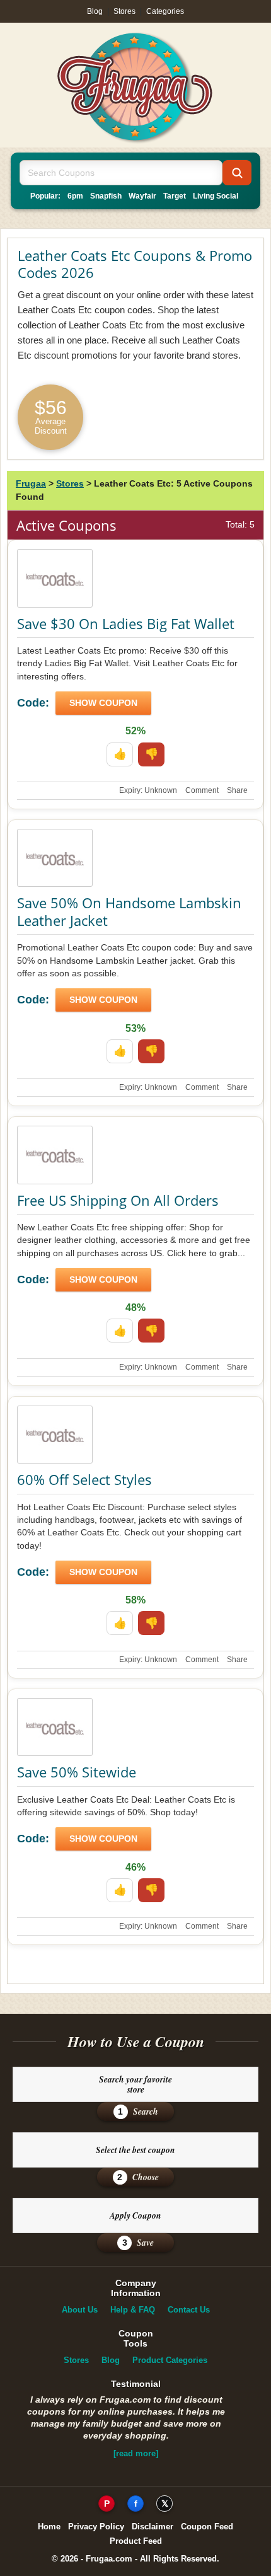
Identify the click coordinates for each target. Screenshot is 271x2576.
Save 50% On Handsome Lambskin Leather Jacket (129, 911)
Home (49, 2527)
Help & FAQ (133, 2310)
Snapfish (106, 196)
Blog (95, 11)
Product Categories (170, 2360)
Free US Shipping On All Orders (118, 1200)
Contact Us (189, 2310)
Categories (165, 11)
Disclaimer (153, 2527)
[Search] (237, 173)
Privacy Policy (96, 2527)
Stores (124, 11)
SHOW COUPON (103, 703)
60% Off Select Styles (84, 1479)
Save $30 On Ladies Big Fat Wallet (126, 623)
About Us (80, 2310)
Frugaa (31, 483)
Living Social (216, 196)
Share (237, 790)
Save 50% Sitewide (77, 1772)
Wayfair (142, 196)
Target (175, 196)
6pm (75, 196)
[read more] (136, 2453)
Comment (202, 790)
